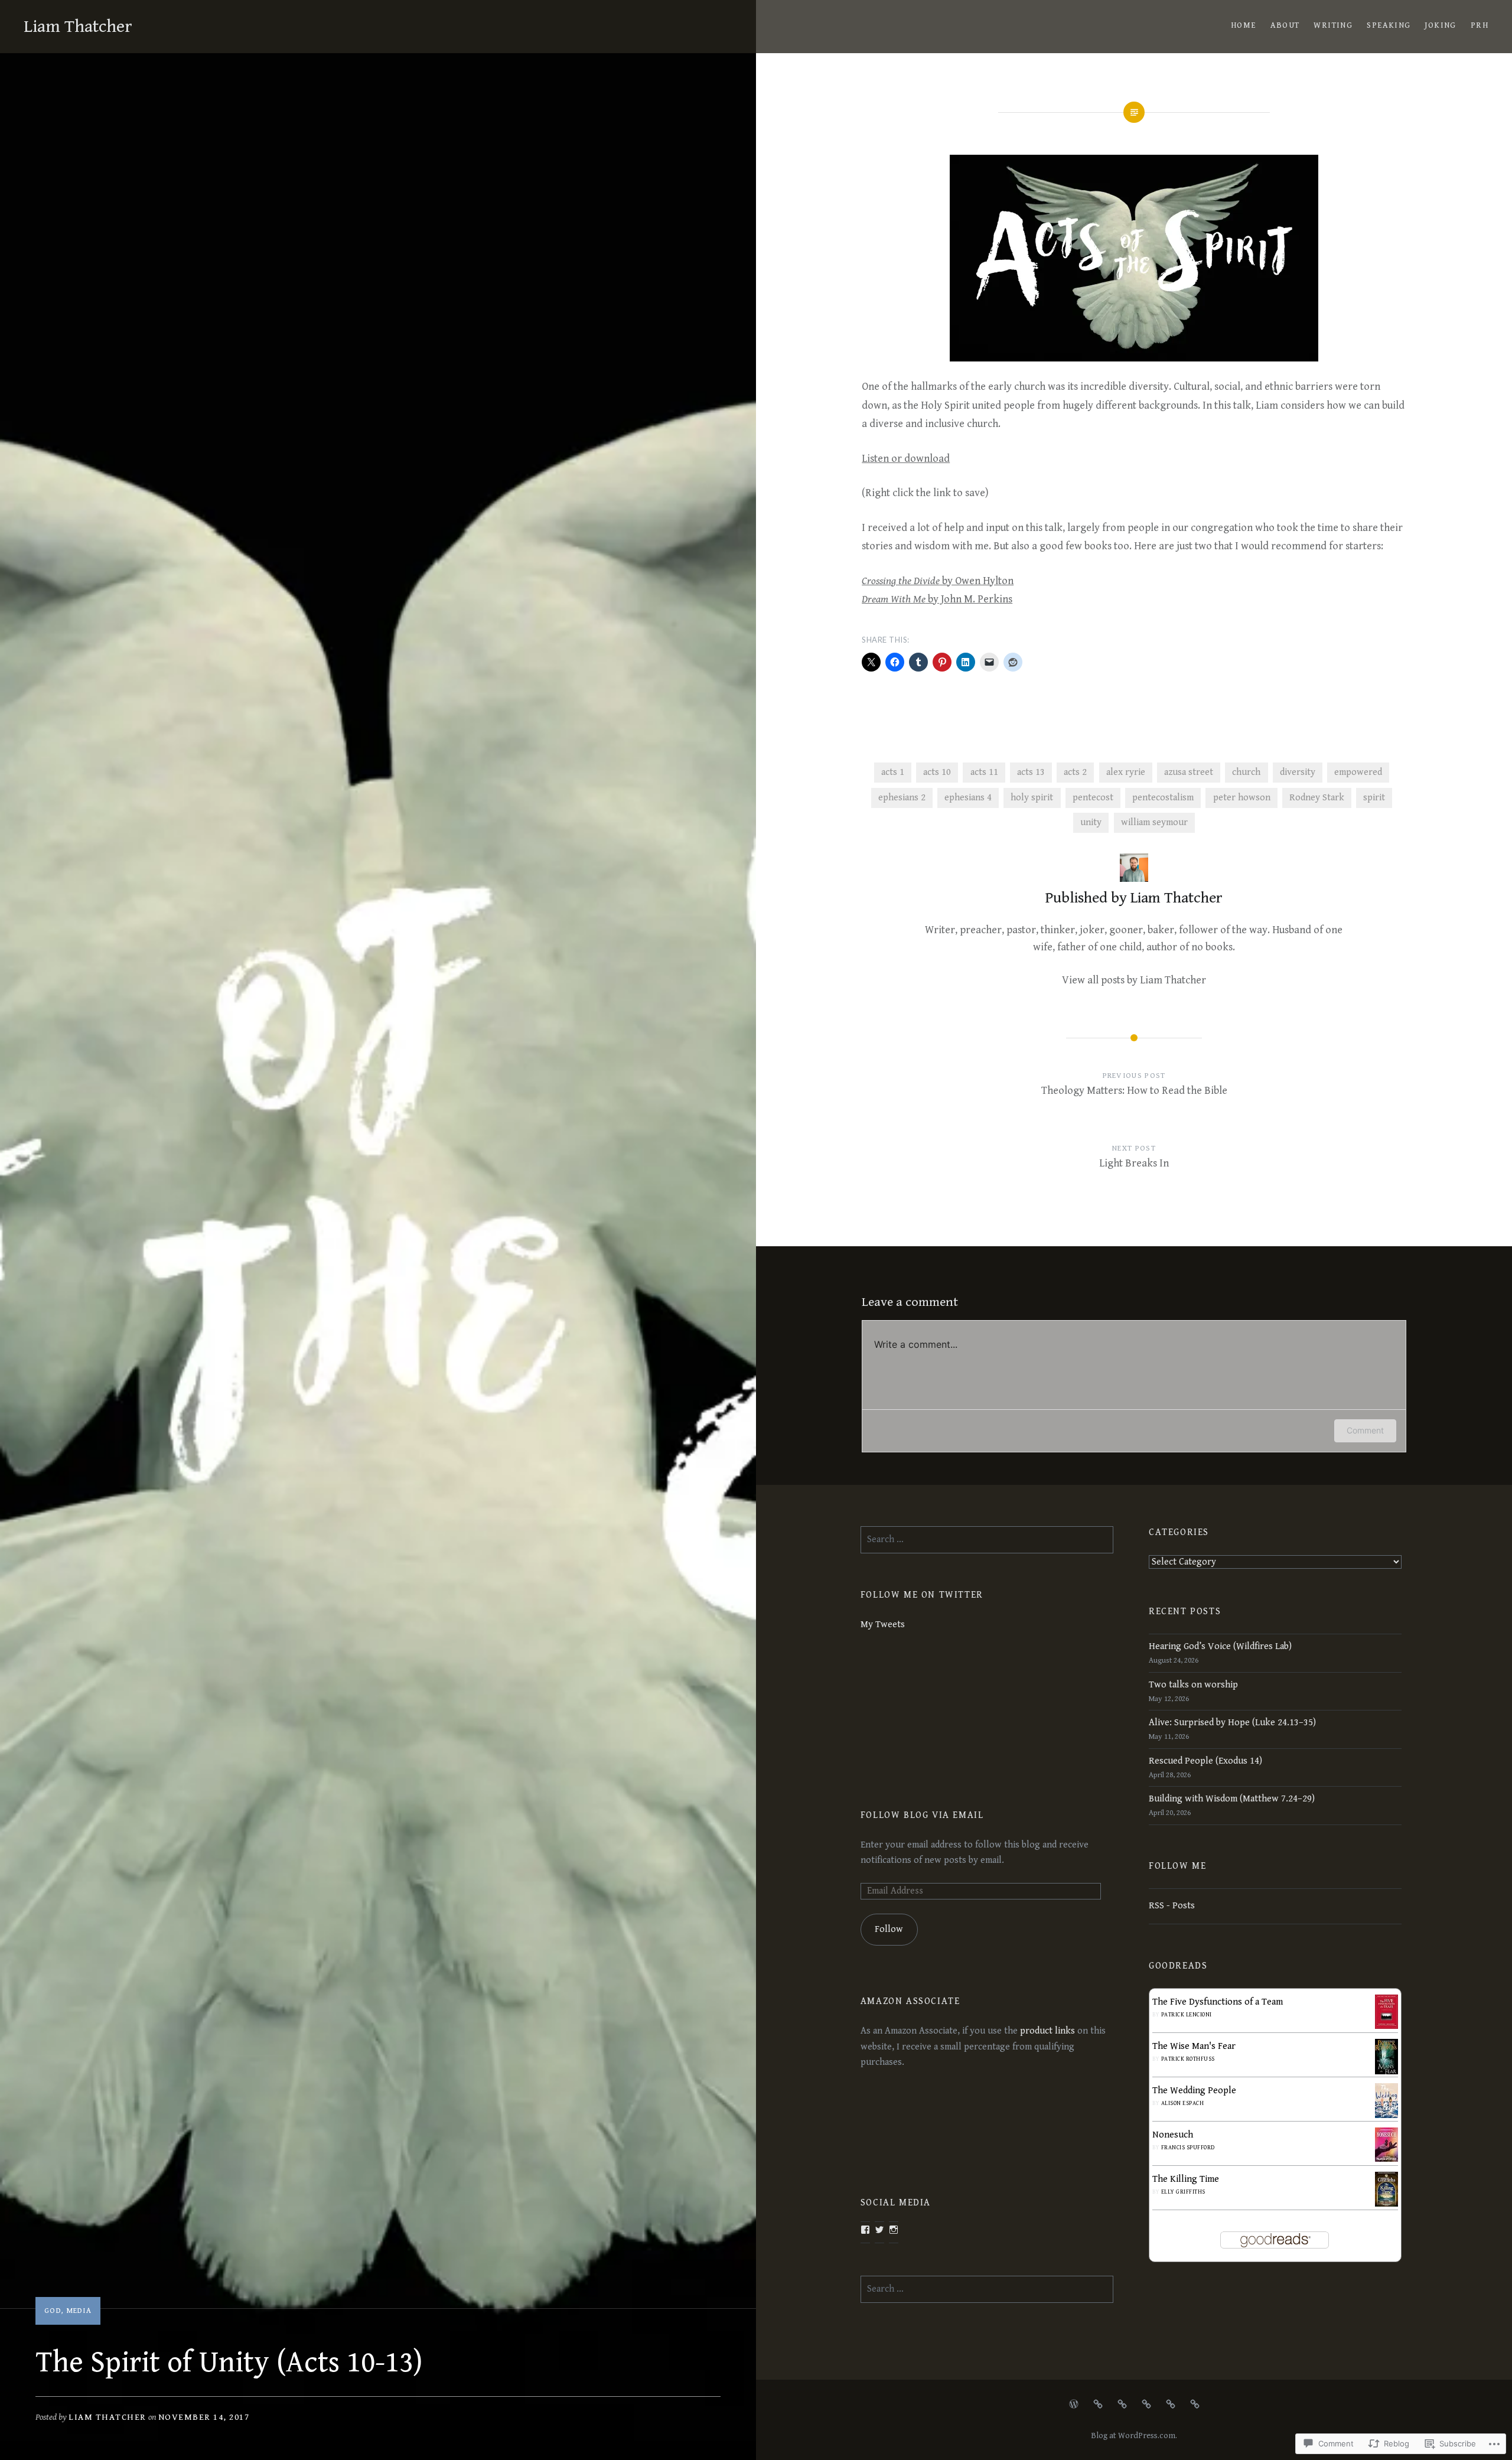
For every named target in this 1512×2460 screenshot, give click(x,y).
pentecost (1093, 798)
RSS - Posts (1172, 1906)
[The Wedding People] (1386, 2115)
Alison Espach (1183, 2103)
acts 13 (1031, 772)
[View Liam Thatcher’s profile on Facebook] (865, 2230)
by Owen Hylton (938, 581)
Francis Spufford (1188, 2148)
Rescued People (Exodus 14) (1205, 1761)
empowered (1358, 772)
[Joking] (1171, 2404)
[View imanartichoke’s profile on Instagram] (894, 2230)
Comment (1365, 1430)
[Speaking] (1146, 2404)
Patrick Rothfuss (1188, 2059)
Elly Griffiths (1183, 2192)
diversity (1298, 772)
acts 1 (893, 772)
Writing (1333, 25)
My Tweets (883, 1625)
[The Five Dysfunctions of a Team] (1386, 2026)
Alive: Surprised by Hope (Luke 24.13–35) (1232, 1723)
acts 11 (984, 772)
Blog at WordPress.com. (1134, 2436)
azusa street (1189, 772)
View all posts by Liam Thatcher (1134, 980)
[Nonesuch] (1386, 2159)
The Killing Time (1186, 2179)
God (53, 2311)
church (1246, 772)
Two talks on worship (1193, 1685)
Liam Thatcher (78, 27)
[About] (1098, 2404)
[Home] (1074, 2404)
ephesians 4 (968, 798)
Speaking (1389, 25)
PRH (1480, 25)
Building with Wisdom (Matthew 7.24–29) (1232, 1799)
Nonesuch (1173, 2135)
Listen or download (906, 459)
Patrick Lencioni (1187, 2015)
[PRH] (1195, 2404)
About (1285, 25)
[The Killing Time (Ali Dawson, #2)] (1386, 2204)
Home (1244, 25)
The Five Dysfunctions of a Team (1218, 2002)
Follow (889, 1929)
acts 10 (937, 772)
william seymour (1154, 822)
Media (79, 2311)
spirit (1374, 798)
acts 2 (1075, 772)
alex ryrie (1126, 772)
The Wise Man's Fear (1194, 2046)
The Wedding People (1194, 2091)
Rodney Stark (1317, 798)
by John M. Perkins (937, 599)
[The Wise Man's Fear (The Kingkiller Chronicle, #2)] (1386, 2073)
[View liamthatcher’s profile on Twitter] (879, 2230)
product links (1049, 2031)
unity (1091, 822)
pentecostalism (1163, 798)
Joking (1440, 25)
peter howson (1242, 798)
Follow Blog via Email (922, 1815)
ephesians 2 (902, 798)
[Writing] (1122, 2404)
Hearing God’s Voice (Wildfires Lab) (1220, 1646)
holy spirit (1032, 798)
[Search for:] (987, 1539)
